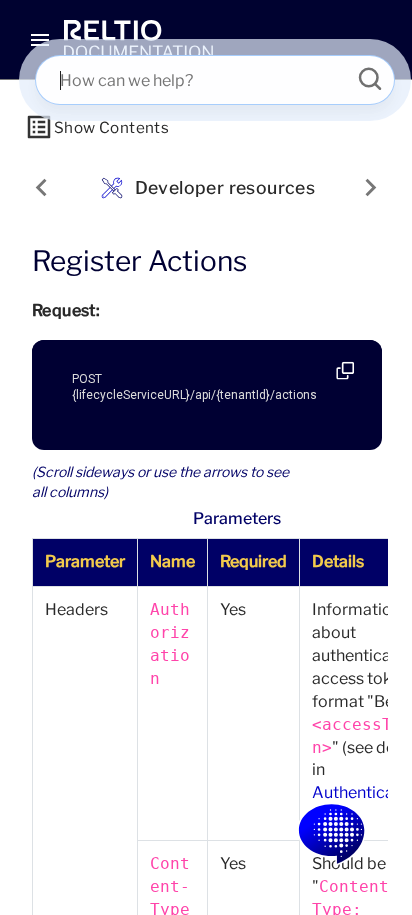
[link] (138, 40)
